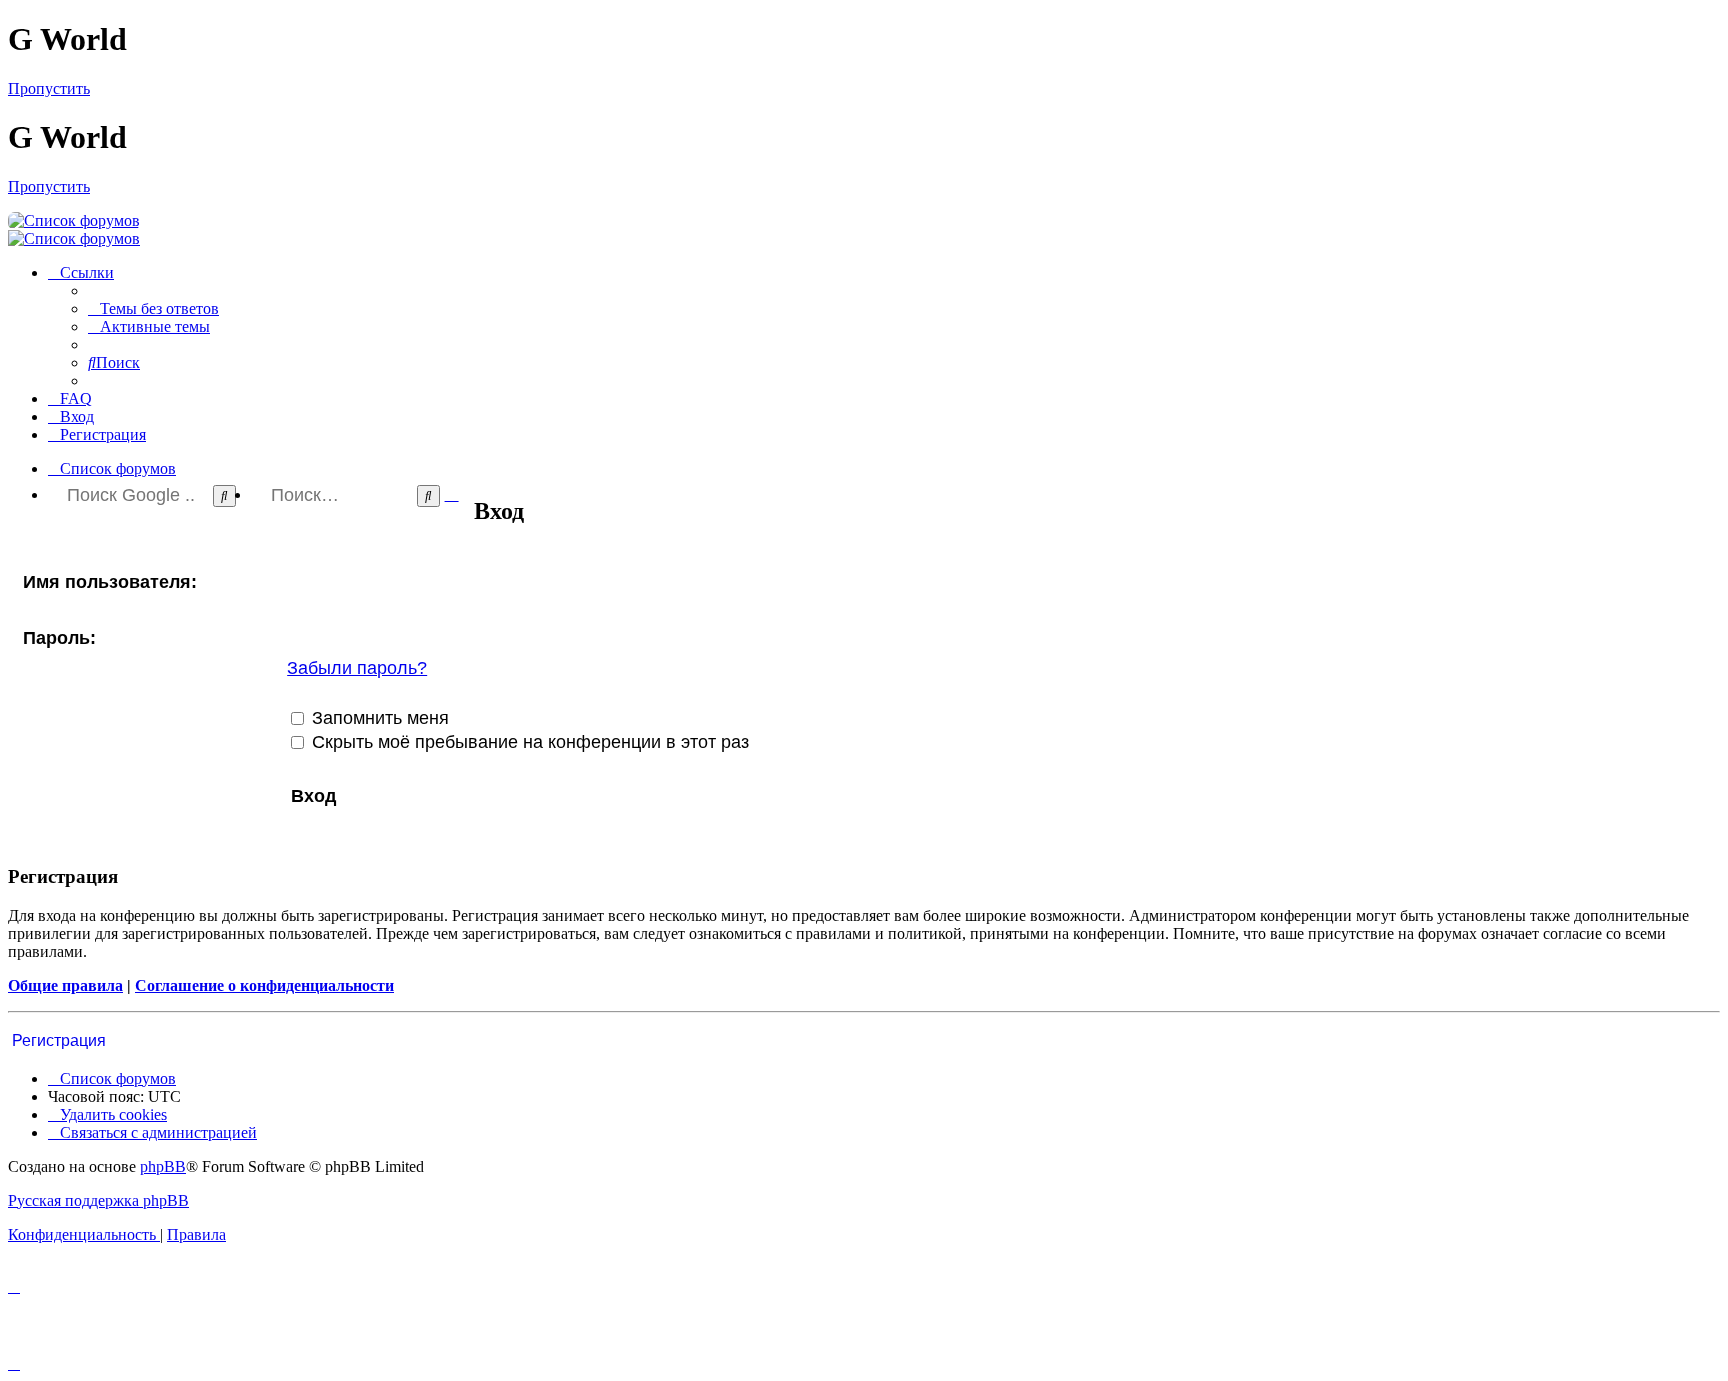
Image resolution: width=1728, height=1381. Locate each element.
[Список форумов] (74, 220)
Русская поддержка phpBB (98, 1200)
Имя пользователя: (110, 582)
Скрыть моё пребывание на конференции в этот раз (528, 742)
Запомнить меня (378, 718)
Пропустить (49, 88)
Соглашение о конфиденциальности (264, 985)
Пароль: (59, 638)
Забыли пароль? (357, 668)
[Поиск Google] (224, 496)
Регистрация (59, 1040)
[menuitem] (153, 308)
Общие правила (65, 985)
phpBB (163, 1166)
